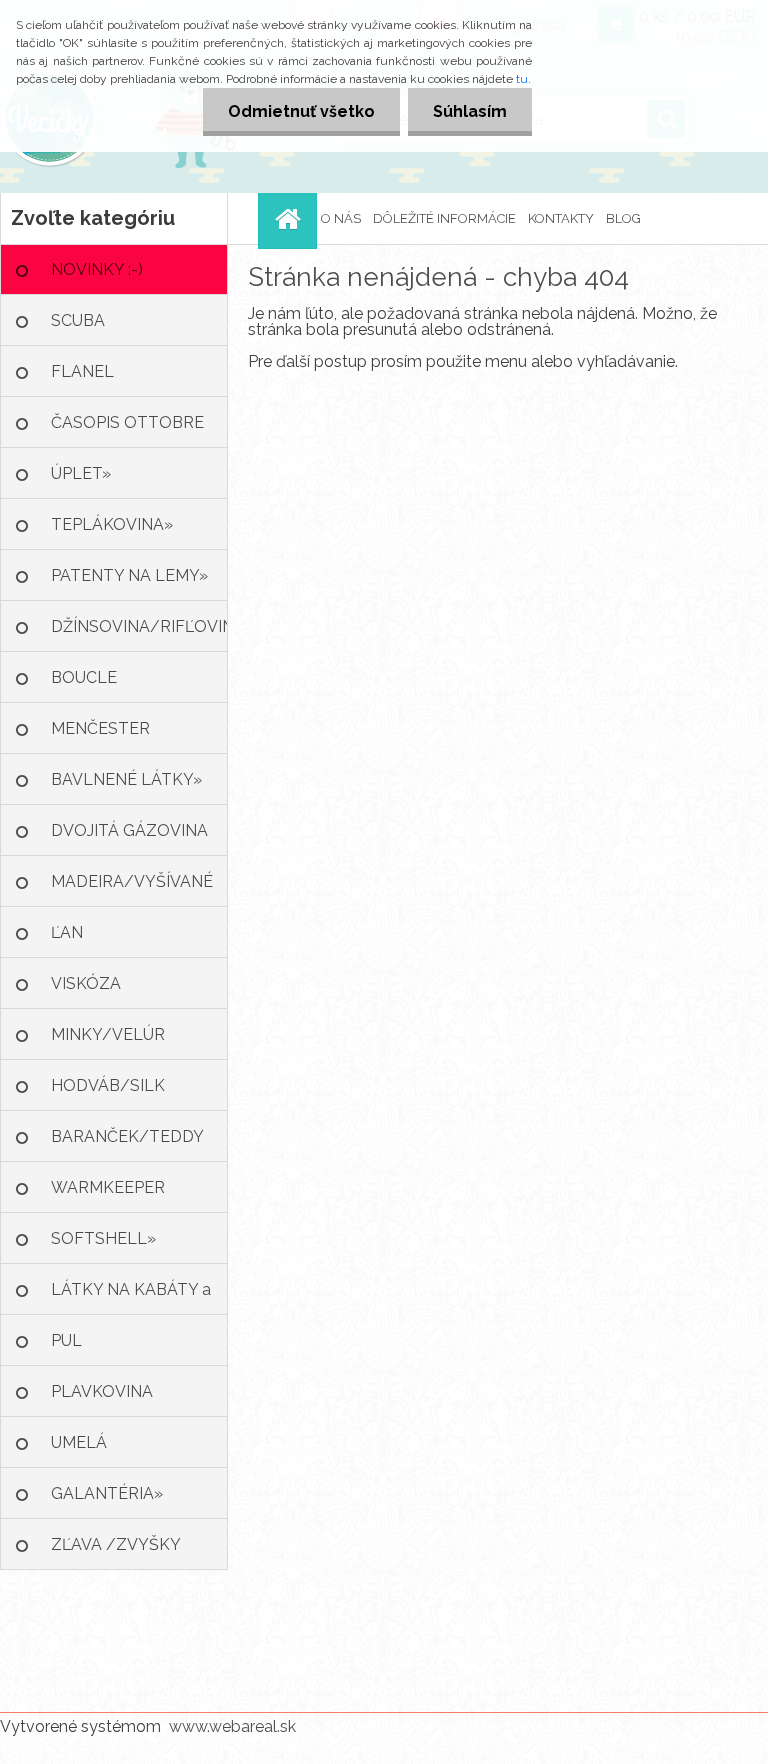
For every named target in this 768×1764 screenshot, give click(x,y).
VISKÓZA (86, 983)
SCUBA (78, 320)
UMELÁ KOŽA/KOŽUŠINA (118, 1450)
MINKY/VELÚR (108, 1034)
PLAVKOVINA (102, 1391)
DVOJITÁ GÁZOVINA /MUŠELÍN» (129, 838)
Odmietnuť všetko (301, 111)
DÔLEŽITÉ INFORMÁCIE (444, 218)
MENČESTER (100, 728)
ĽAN (67, 932)
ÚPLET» (81, 473)
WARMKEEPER (108, 1187)
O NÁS (341, 218)
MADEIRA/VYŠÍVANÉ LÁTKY (132, 889)
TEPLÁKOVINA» (112, 524)
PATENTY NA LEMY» (129, 575)
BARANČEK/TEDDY (127, 1136)
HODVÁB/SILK (108, 1085)
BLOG (623, 218)
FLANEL (82, 371)
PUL (66, 1340)
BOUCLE (84, 677)
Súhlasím (470, 111)
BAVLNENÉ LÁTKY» (126, 779)
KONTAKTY (561, 218)
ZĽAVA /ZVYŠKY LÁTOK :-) (116, 1552)
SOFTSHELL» (103, 1238)
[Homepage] (290, 218)
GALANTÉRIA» (107, 1493)
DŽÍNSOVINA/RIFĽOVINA (139, 626)
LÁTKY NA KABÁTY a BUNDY (131, 1297)
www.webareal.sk (232, 1726)
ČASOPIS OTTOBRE (127, 422)
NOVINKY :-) (97, 269)
